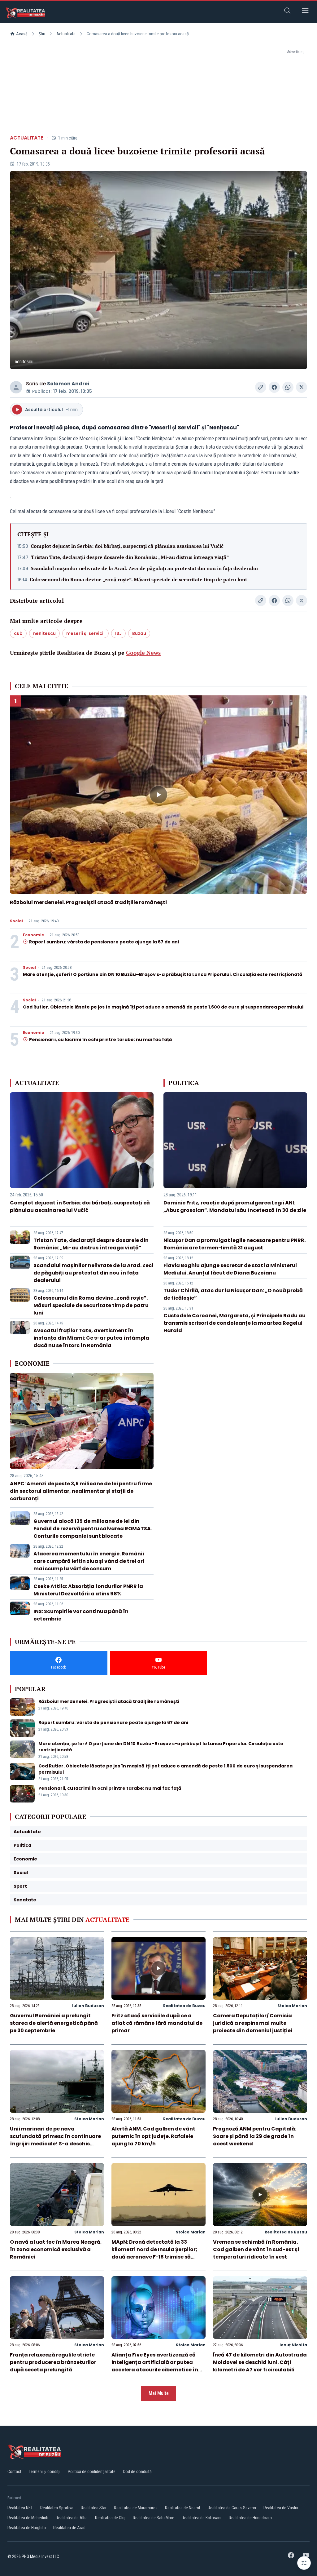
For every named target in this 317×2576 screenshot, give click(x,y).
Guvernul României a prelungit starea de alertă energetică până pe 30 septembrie (54, 2023)
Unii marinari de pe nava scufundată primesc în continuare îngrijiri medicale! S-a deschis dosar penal (55, 2140)
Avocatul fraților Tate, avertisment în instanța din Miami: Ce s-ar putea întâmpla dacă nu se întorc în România (91, 1338)
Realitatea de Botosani (202, 2518)
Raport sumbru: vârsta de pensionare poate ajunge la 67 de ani (104, 942)
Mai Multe (159, 2393)
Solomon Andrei (68, 384)
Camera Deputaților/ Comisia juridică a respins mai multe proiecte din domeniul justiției (253, 2023)
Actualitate (66, 34)
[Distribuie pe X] (302, 387)
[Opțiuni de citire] (304, 2563)
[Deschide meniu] (305, 12)
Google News (143, 653)
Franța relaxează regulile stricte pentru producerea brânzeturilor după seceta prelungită (53, 2362)
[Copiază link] (261, 387)
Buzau (139, 633)
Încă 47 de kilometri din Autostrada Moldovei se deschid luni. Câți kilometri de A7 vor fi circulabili (260, 2362)
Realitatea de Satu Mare (154, 2518)
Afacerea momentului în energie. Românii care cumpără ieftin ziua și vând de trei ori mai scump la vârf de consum (89, 1561)
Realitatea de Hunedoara (250, 2518)
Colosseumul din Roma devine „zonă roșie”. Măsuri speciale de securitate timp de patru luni (138, 579)
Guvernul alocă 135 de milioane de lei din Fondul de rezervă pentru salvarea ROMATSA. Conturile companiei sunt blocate (93, 1529)
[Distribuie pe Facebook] (274, 387)
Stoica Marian (292, 2006)
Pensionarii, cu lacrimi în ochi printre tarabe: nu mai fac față (101, 1040)
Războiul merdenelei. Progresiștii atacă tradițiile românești (88, 902)
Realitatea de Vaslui (281, 2508)
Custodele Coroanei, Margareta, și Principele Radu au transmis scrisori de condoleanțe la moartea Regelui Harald (234, 1323)
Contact (14, 2472)
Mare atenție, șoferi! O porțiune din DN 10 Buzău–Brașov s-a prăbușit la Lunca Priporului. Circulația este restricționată (163, 974)
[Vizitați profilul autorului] (16, 387)
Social (16, 921)
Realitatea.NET (20, 2508)
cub (18, 633)
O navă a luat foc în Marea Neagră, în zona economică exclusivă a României (56, 2249)
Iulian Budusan (88, 2006)
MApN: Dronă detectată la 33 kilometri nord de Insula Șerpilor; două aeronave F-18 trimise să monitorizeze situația (154, 2253)
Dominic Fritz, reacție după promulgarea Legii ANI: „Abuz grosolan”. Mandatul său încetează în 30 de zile (235, 1206)
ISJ (118, 633)
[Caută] (287, 12)
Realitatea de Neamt (183, 2508)
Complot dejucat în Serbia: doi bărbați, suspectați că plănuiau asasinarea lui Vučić (127, 546)
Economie (33, 935)
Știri (42, 34)
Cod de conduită (137, 2472)
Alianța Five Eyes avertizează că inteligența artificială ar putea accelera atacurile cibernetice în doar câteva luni (155, 2366)
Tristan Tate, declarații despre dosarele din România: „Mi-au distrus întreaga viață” (130, 557)
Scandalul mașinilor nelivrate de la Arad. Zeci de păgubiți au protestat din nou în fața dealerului (144, 568)
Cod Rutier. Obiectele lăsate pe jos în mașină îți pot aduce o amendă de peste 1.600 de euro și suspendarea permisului (163, 1007)
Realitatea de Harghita (27, 2528)
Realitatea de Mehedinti (28, 2518)
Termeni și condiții (45, 2472)
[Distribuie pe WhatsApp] (288, 387)
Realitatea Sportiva (57, 2508)
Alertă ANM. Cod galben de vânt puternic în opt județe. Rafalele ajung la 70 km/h (153, 2136)
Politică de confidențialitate (92, 2472)
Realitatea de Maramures (136, 2508)
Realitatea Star (94, 2508)
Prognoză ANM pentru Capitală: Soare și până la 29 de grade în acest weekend (255, 2136)
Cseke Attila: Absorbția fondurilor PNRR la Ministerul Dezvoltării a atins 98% (88, 1590)
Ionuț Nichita (293, 2345)
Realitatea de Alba (72, 2518)
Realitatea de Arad (69, 2528)
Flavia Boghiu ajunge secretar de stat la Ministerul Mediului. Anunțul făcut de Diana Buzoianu (230, 1269)
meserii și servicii (85, 633)
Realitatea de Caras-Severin (232, 2508)
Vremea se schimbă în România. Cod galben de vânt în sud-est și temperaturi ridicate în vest (256, 2249)
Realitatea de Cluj (110, 2518)
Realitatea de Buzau (184, 2006)
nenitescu (44, 633)
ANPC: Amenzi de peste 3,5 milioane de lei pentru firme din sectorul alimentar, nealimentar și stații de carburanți (81, 1491)
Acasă (22, 34)
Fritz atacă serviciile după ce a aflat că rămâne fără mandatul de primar (157, 2023)
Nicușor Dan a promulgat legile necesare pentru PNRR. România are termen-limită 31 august (234, 1244)
